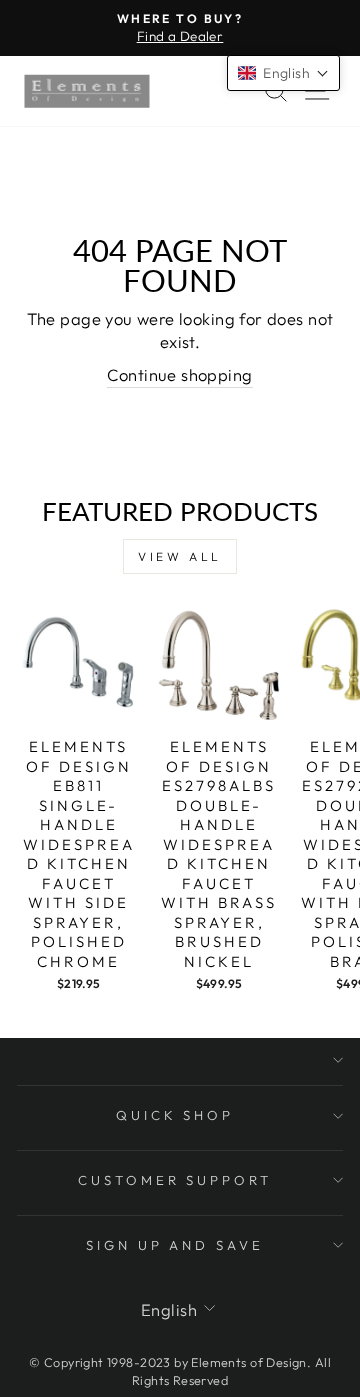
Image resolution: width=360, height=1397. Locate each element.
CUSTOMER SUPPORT (175, 1180)
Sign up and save (175, 1245)
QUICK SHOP (175, 1115)
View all (180, 556)
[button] (283, 73)
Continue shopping (179, 374)
